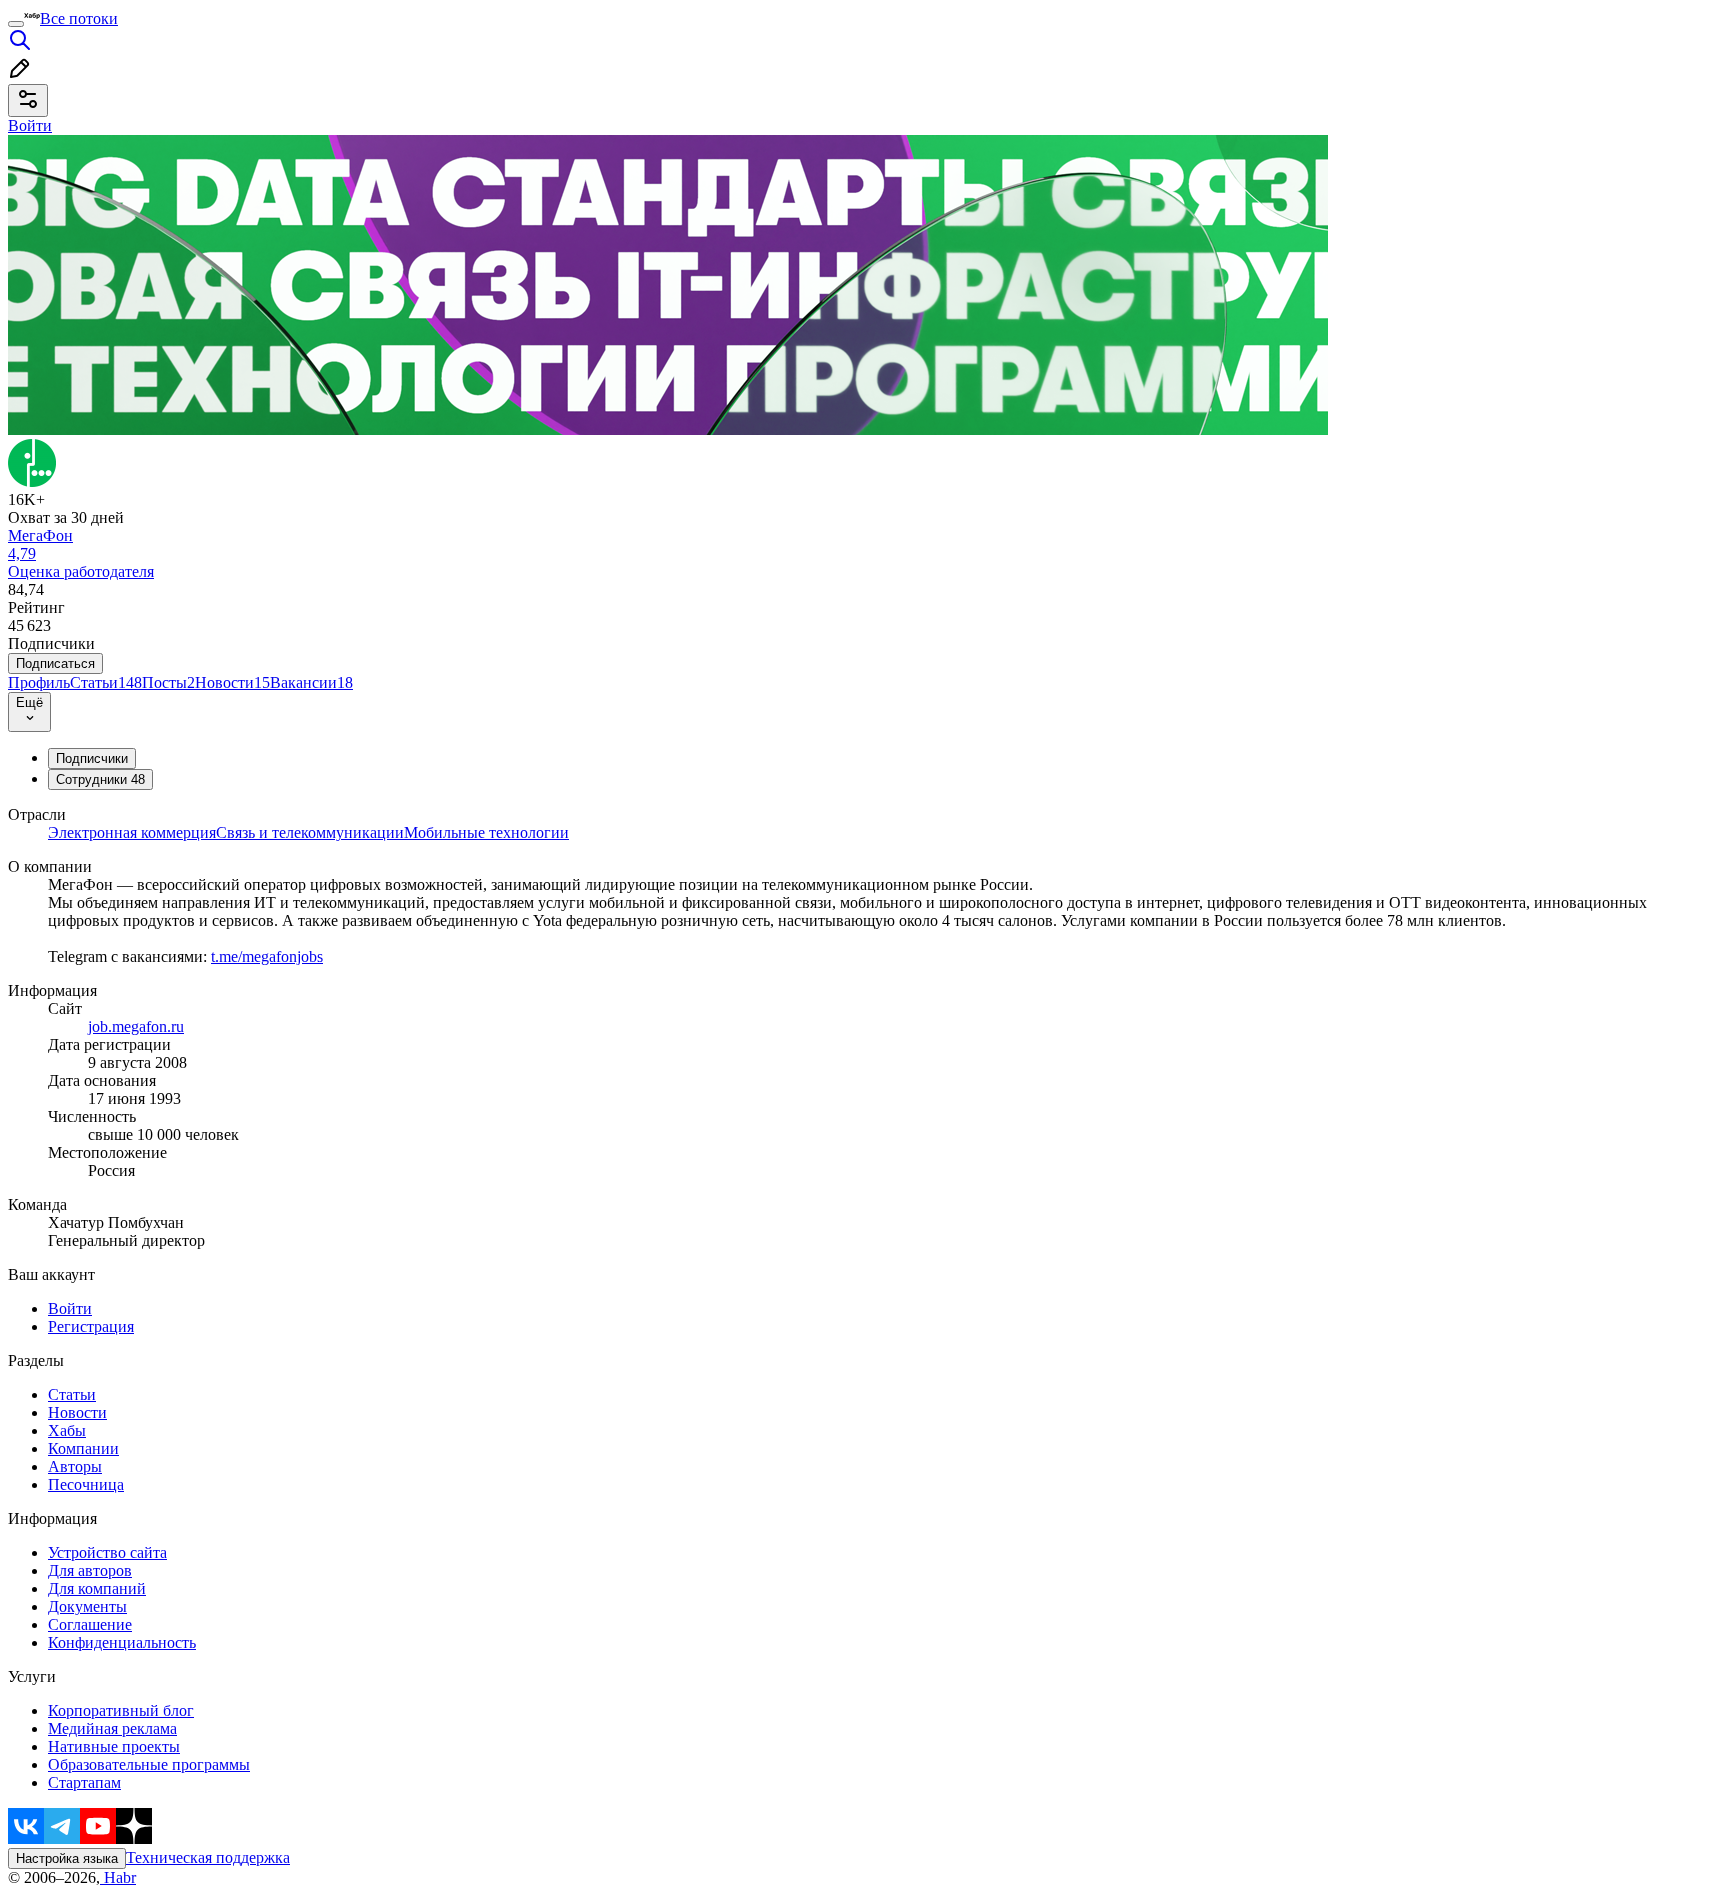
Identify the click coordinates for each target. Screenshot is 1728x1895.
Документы (87, 1606)
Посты (168, 682)
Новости (232, 682)
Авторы (75, 1466)
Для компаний (97, 1588)
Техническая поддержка (208, 1857)
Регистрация (91, 1326)
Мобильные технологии (486, 832)
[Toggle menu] (16, 24)
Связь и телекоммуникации (310, 832)
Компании (83, 1448)
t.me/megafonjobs (267, 956)
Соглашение (90, 1624)
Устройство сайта (107, 1552)
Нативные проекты (114, 1746)
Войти (70, 1308)
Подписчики (92, 758)
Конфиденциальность (122, 1642)
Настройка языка (67, 1858)
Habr (118, 1877)
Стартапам (84, 1782)
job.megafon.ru (136, 1026)
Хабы (67, 1430)
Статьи (106, 682)
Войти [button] (30, 125)
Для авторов (90, 1570)
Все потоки (79, 18)
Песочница (86, 1484)
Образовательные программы (149, 1764)
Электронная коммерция (132, 832)
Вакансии (311, 682)
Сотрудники (100, 779)
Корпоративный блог (121, 1710)
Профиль (39, 682)
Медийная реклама (112, 1728)
